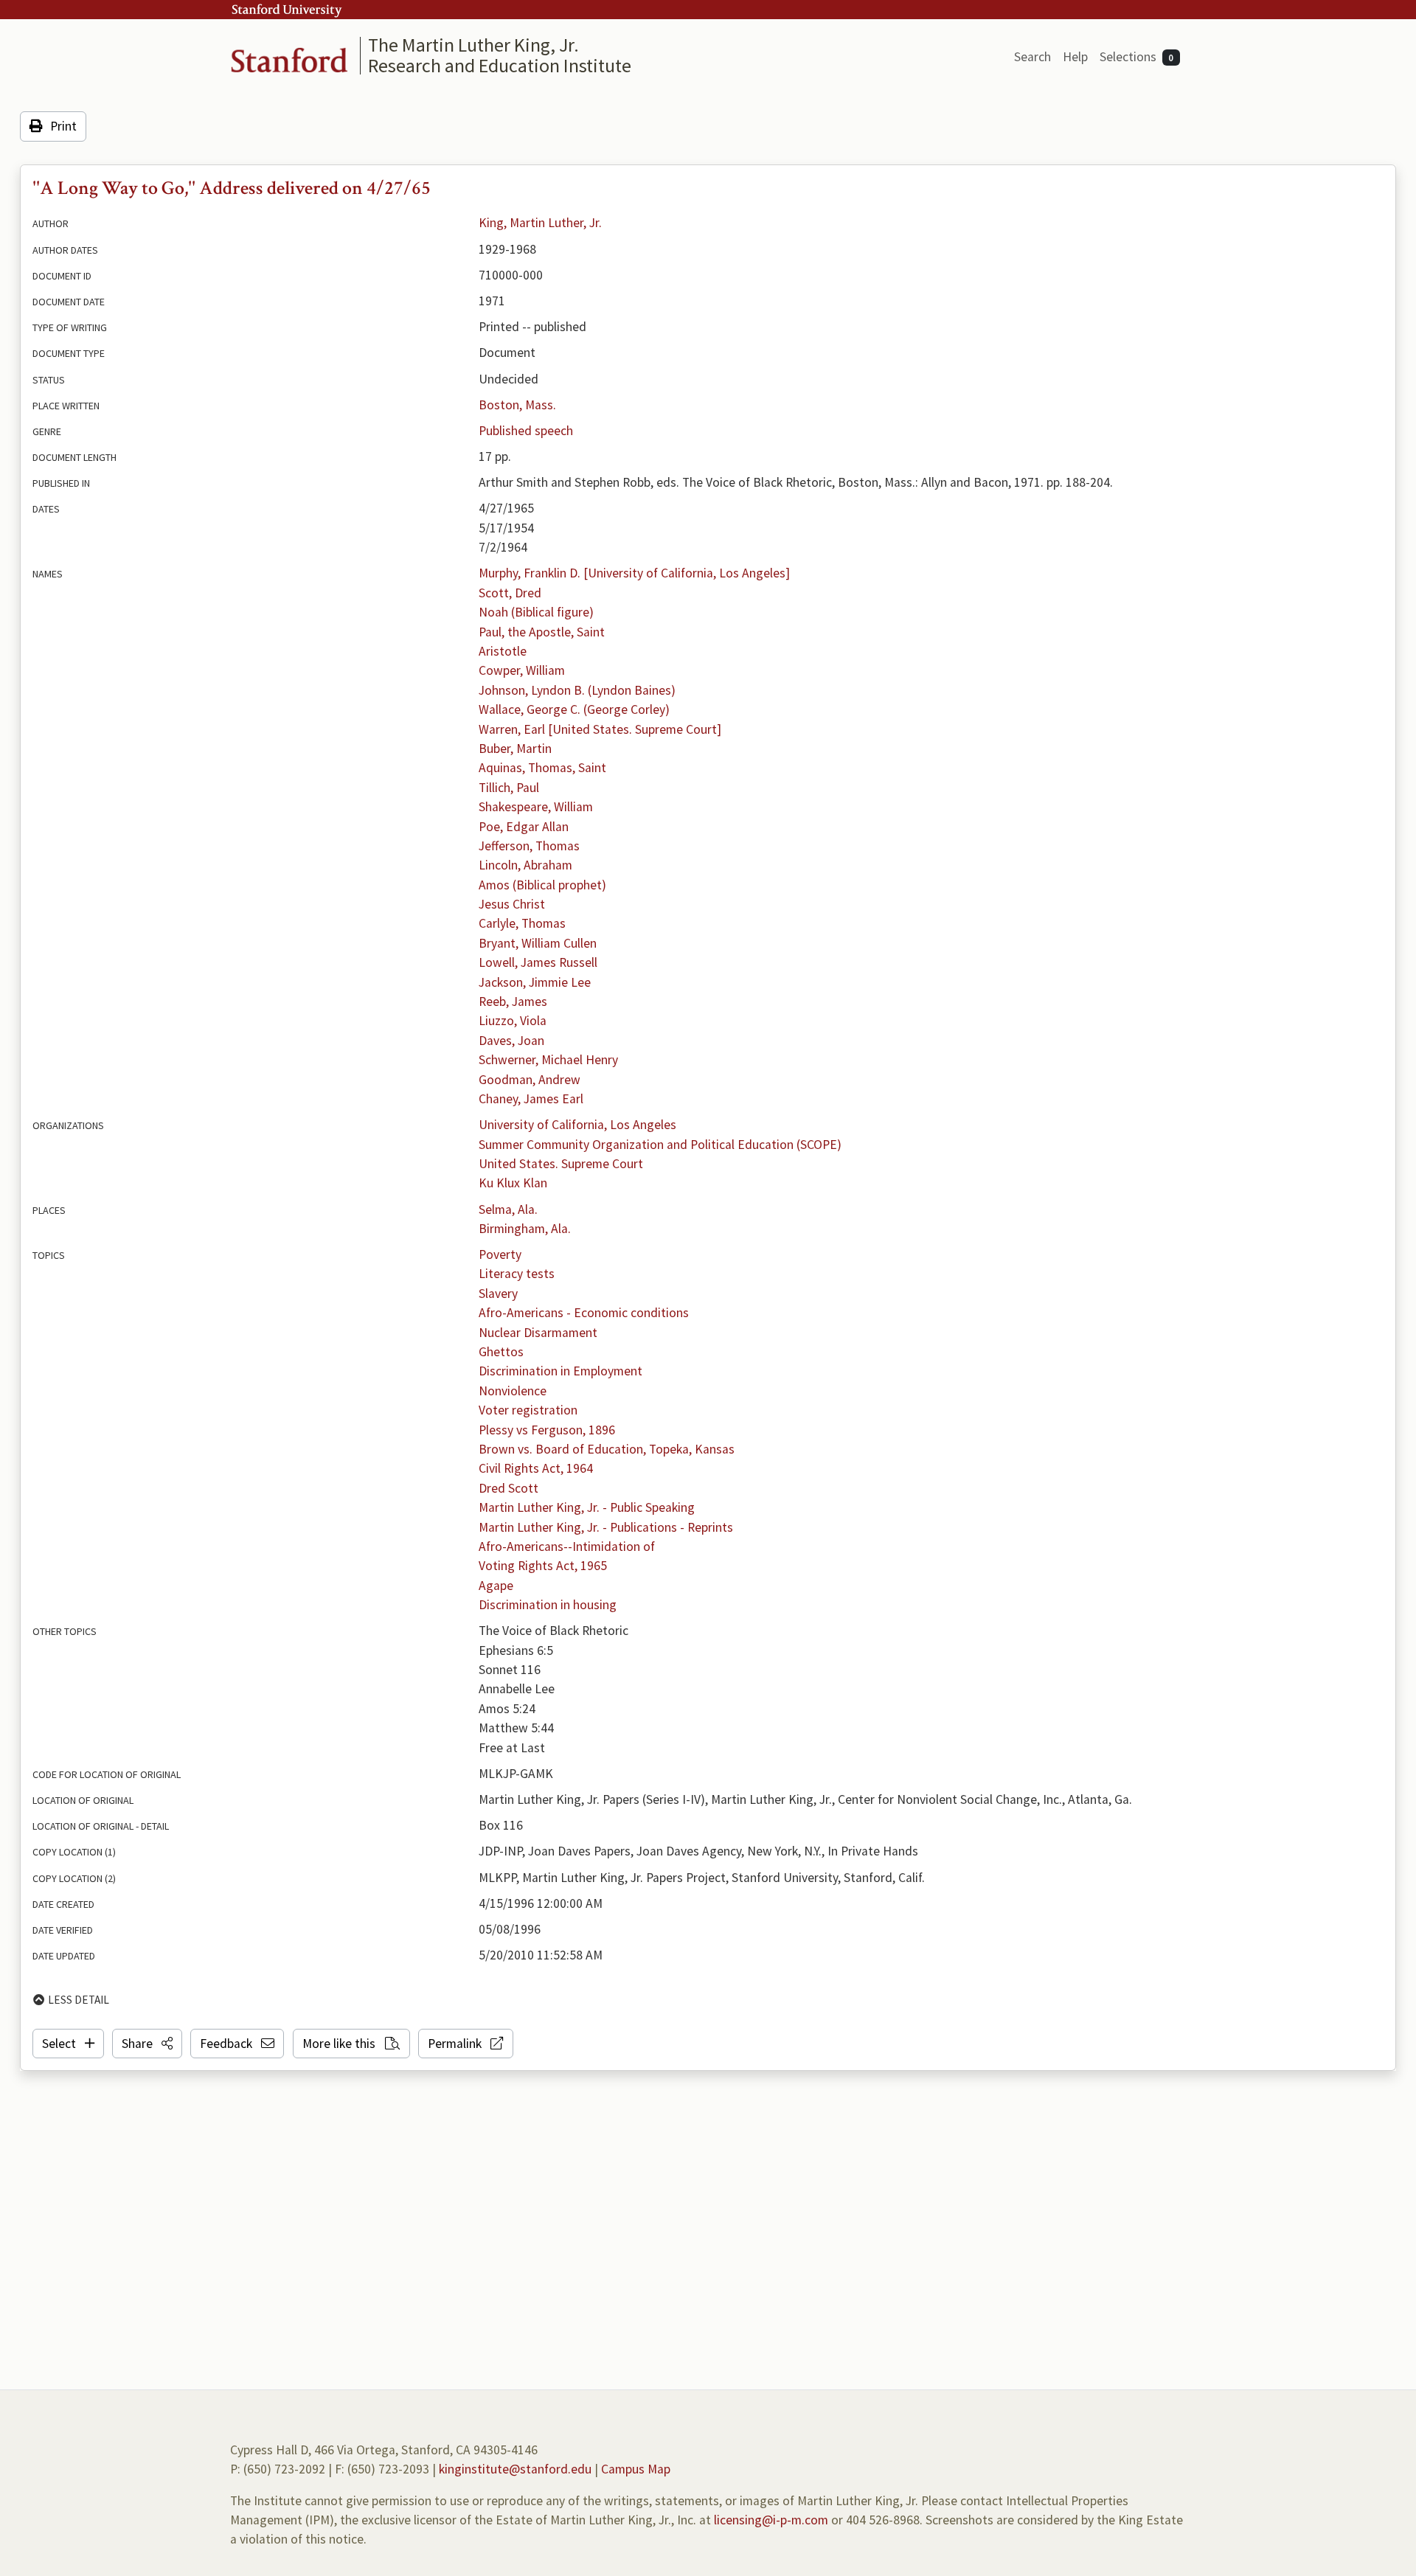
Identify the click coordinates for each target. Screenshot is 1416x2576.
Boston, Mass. (517, 405)
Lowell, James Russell (538, 962)
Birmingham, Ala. (525, 1229)
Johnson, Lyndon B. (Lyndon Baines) (577, 690)
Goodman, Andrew (530, 1080)
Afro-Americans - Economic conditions (584, 1313)
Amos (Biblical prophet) (542, 885)
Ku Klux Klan (513, 1183)
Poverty (500, 1254)
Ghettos (501, 1352)
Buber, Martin (515, 749)
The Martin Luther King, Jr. (473, 45)
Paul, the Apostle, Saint (542, 632)
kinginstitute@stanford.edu (515, 2469)
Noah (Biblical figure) (536, 612)
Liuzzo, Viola (513, 1021)
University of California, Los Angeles (577, 1125)
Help (1075, 57)
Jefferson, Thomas (529, 846)
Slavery (498, 1294)
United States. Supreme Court (561, 1164)
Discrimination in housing (548, 1605)
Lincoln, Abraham (525, 865)
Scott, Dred (510, 593)
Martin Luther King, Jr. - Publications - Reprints (606, 1527)
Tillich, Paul (509, 788)
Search (1032, 57)
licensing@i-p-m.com (771, 2520)
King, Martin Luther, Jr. (540, 223)
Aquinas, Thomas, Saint (542, 768)
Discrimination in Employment (560, 1371)
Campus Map (636, 2469)
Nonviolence (513, 1391)
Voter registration (528, 1410)
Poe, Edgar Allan (524, 827)
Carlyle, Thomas (522, 923)
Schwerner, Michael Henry (548, 1060)
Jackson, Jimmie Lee (535, 982)
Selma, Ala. (508, 1209)
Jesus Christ (512, 904)
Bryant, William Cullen (538, 943)
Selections (1137, 57)
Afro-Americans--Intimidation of (567, 1546)
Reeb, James (513, 1001)
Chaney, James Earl (531, 1099)
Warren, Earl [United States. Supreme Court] (600, 729)
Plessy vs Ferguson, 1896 (547, 1430)
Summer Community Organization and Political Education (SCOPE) (660, 1145)
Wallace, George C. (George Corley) (574, 709)
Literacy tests (517, 1274)
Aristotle (503, 651)
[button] (147, 2044)
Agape (496, 1586)
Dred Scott (509, 1488)
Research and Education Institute (500, 65)
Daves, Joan (511, 1041)
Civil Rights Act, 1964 (536, 1468)
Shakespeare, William (536, 807)
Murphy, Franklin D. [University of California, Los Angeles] (634, 573)
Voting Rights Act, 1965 (543, 1566)
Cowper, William (522, 670)
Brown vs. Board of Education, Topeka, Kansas (607, 1449)
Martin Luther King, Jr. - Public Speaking (587, 1507)
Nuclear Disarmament (538, 1333)
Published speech (526, 431)
